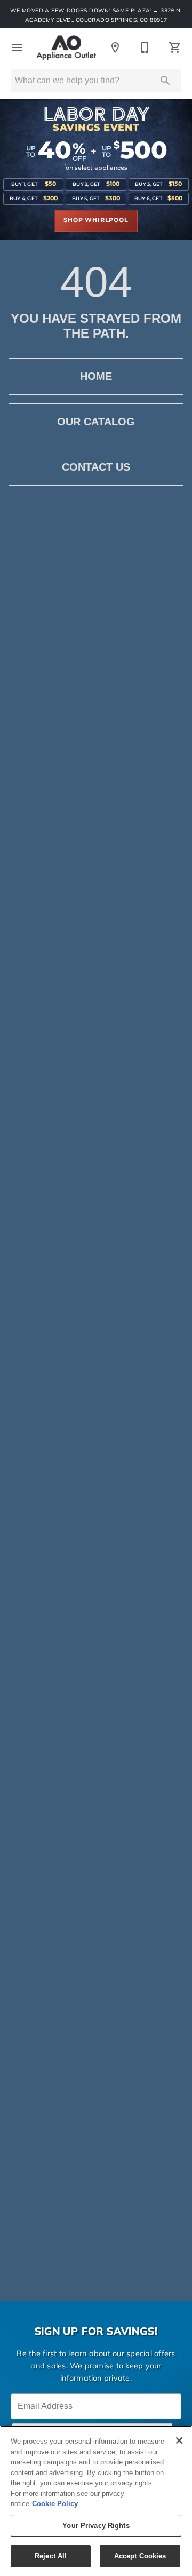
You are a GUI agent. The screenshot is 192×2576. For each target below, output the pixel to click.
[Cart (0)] (175, 47)
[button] (17, 47)
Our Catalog (96, 422)
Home (96, 376)
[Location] (115, 47)
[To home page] (66, 48)
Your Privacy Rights (96, 2526)
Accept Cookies (140, 2556)
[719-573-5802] (145, 47)
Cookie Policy (55, 2504)
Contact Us (96, 467)
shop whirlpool (96, 220)
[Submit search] (165, 81)
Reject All (51, 2556)
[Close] (179, 2440)
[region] (96, 2501)
